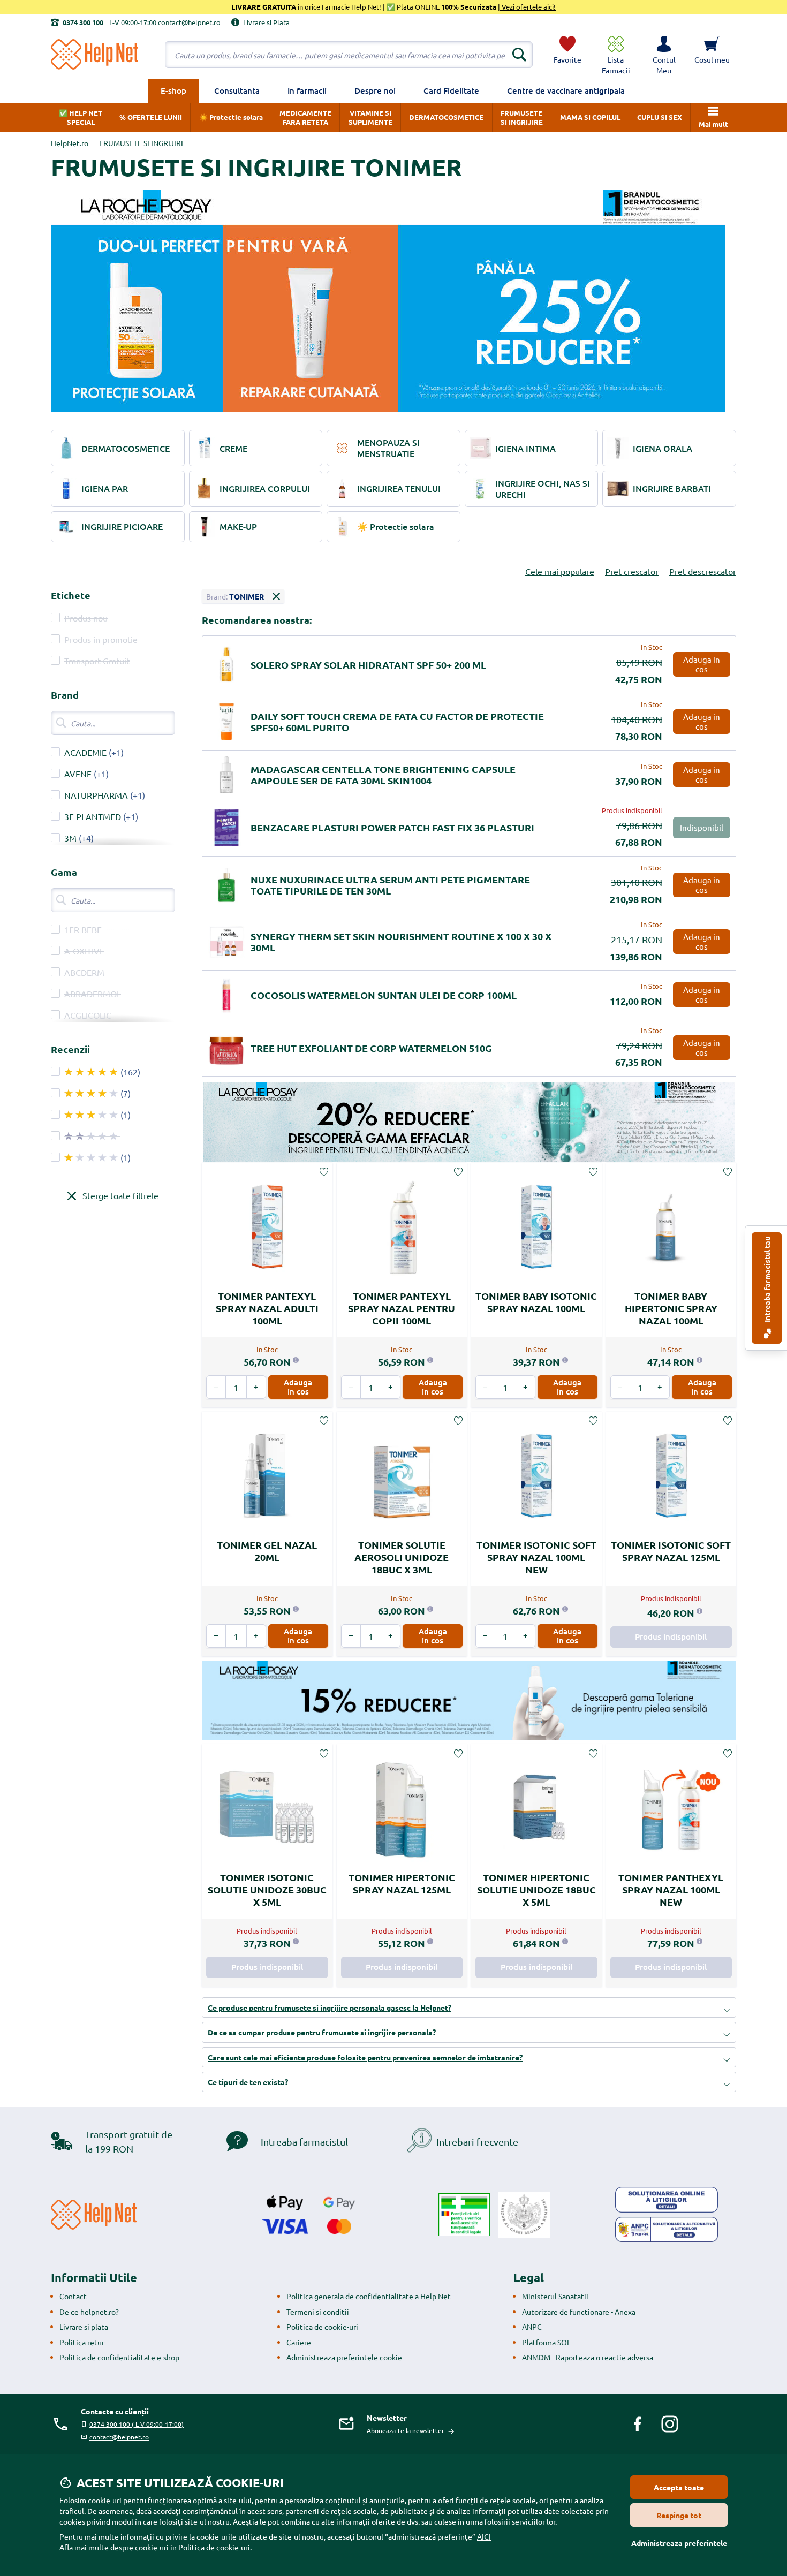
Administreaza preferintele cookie (344, 2357)
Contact (73, 2296)
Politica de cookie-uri (322, 2327)
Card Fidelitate (451, 90)
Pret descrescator (703, 571)
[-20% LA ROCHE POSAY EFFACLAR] (469, 1122)
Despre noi (375, 90)
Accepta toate (679, 2487)
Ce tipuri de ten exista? (248, 2082)
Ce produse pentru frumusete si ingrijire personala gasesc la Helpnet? (330, 2007)
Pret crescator (632, 571)
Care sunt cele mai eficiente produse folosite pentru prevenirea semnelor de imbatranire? (365, 2057)
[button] (664, 55)
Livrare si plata (84, 2327)
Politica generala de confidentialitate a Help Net (369, 2296)
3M (70, 838)
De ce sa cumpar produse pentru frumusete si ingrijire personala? (322, 2032)
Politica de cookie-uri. (215, 2547)
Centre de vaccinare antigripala (566, 90)
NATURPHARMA (96, 795)
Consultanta (237, 90)
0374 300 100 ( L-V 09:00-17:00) (137, 2424)
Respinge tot (679, 2515)
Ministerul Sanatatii (555, 2296)
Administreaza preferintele (679, 2543)
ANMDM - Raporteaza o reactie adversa (588, 2357)
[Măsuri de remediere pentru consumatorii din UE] (667, 2200)
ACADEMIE (85, 752)
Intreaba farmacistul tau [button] (767, 1280)
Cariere (299, 2342)
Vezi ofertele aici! (528, 7)
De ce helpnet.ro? (89, 2312)
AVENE (78, 774)
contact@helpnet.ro (119, 2437)
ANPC (532, 2327)
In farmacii (307, 90)
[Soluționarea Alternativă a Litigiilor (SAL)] (667, 2230)
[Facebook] (638, 2424)
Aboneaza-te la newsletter (406, 2430)
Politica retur (82, 2342)
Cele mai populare (560, 571)
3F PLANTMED (93, 816)
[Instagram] (670, 2424)
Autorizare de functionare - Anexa (579, 2312)
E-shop (173, 90)
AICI (484, 2536)
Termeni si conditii (318, 2312)
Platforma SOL (546, 2342)
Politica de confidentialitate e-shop (119, 2357)
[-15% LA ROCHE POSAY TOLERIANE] (469, 1700)
